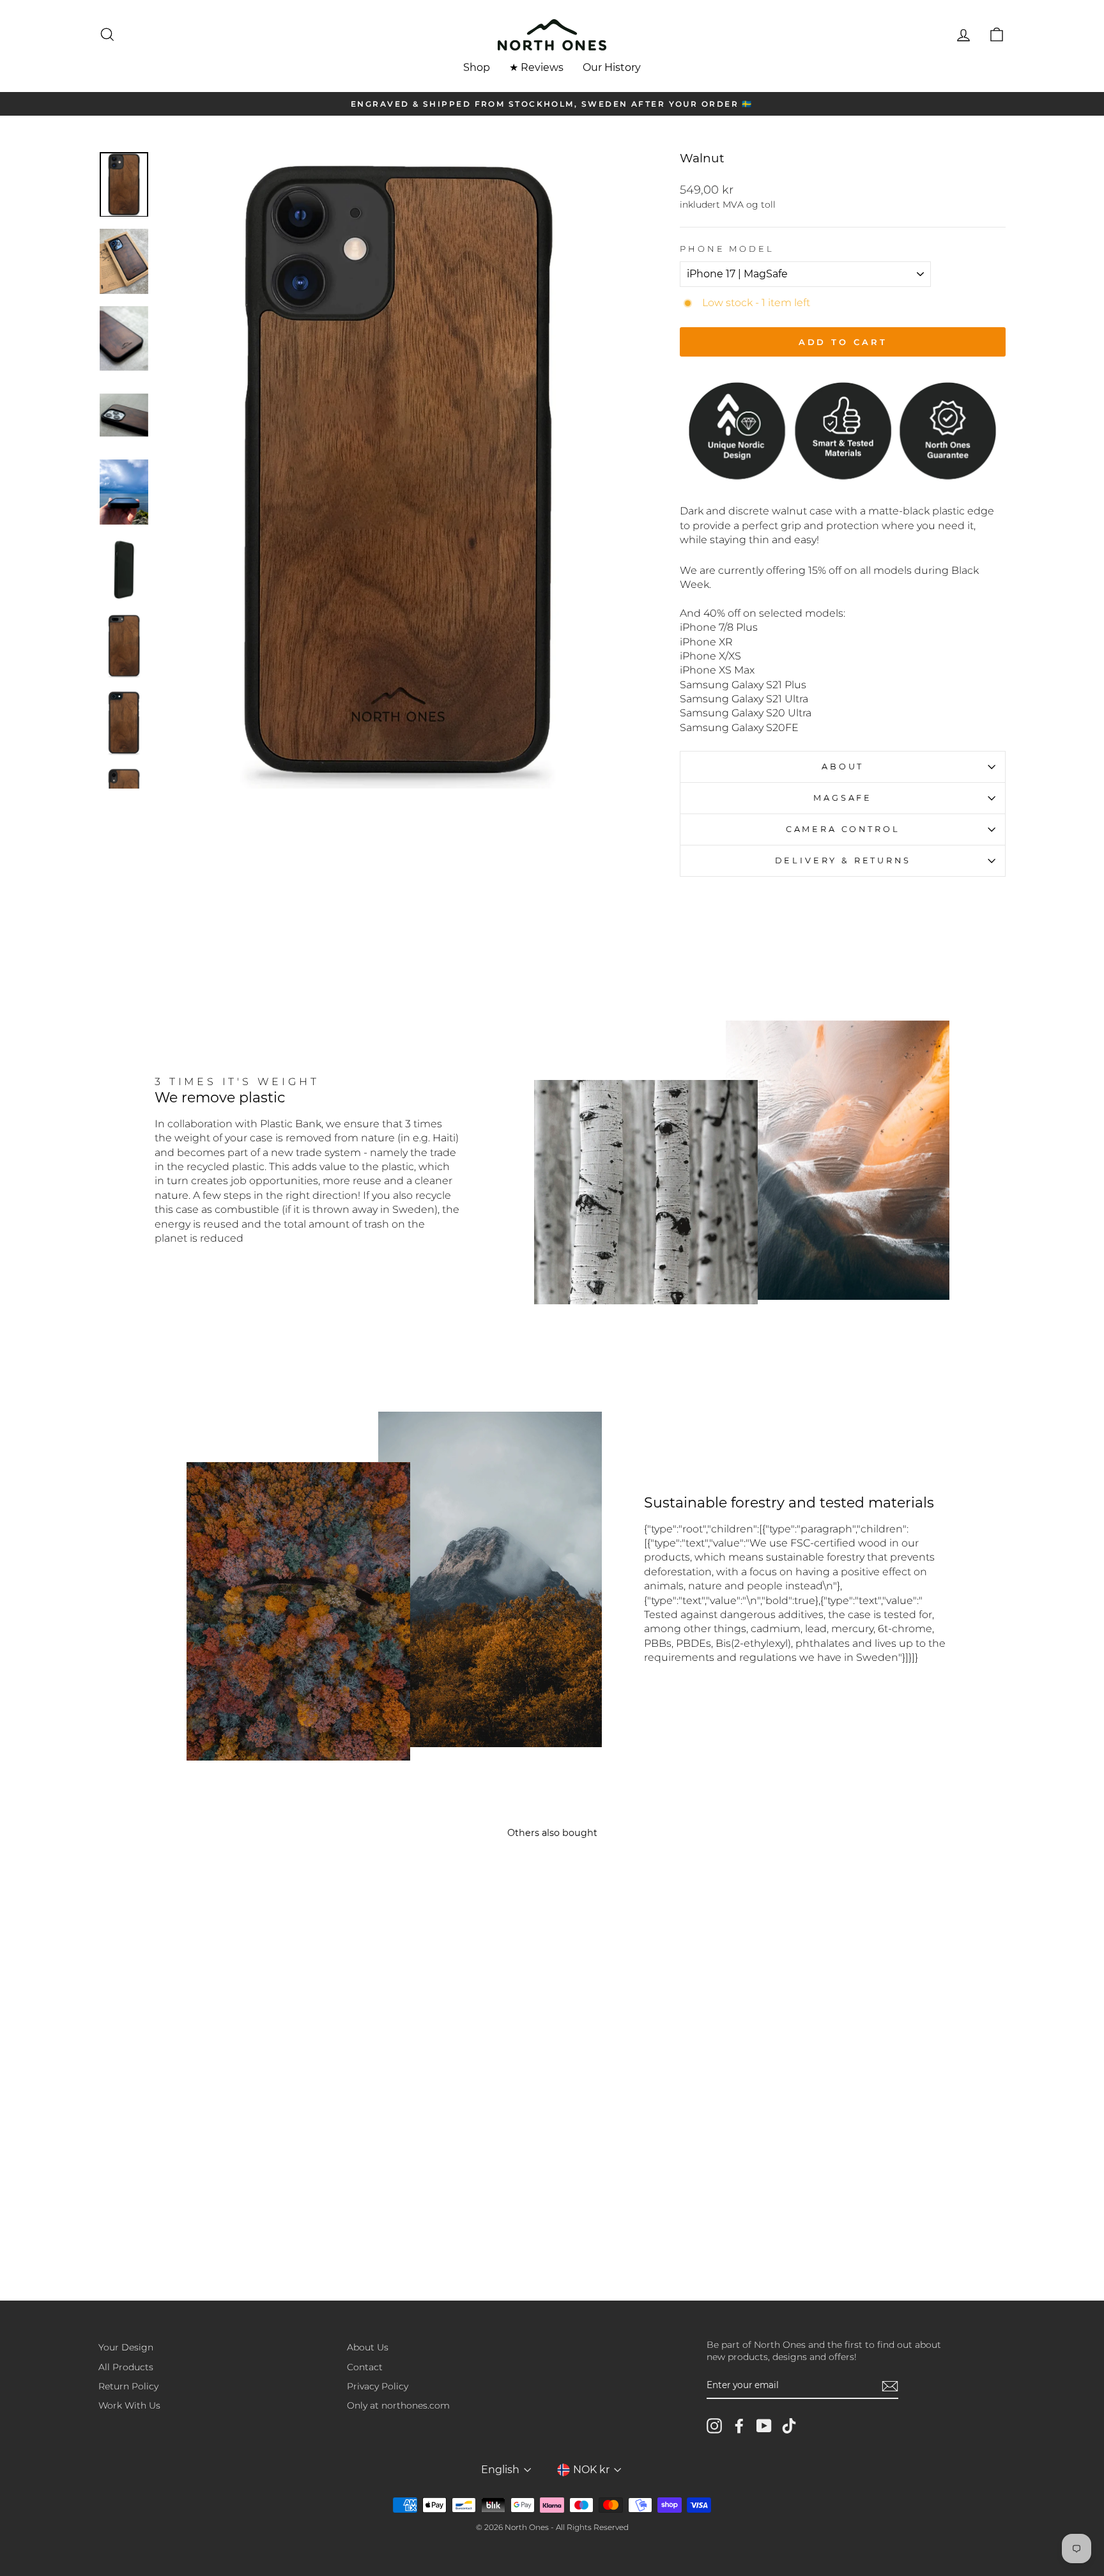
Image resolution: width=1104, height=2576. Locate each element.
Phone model (727, 249)
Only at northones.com (398, 2405)
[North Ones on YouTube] (764, 2426)
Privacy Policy (378, 2386)
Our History (612, 67)
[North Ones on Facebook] (739, 2426)
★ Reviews (536, 67)
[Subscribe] (890, 2386)
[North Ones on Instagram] (714, 2426)
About (843, 767)
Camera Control (843, 829)
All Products (126, 2367)
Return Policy (128, 2386)
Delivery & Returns (843, 860)
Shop (477, 67)
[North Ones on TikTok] (789, 2426)
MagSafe (843, 798)
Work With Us (129, 2405)
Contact (365, 2367)
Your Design (126, 2347)
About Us (368, 2347)
